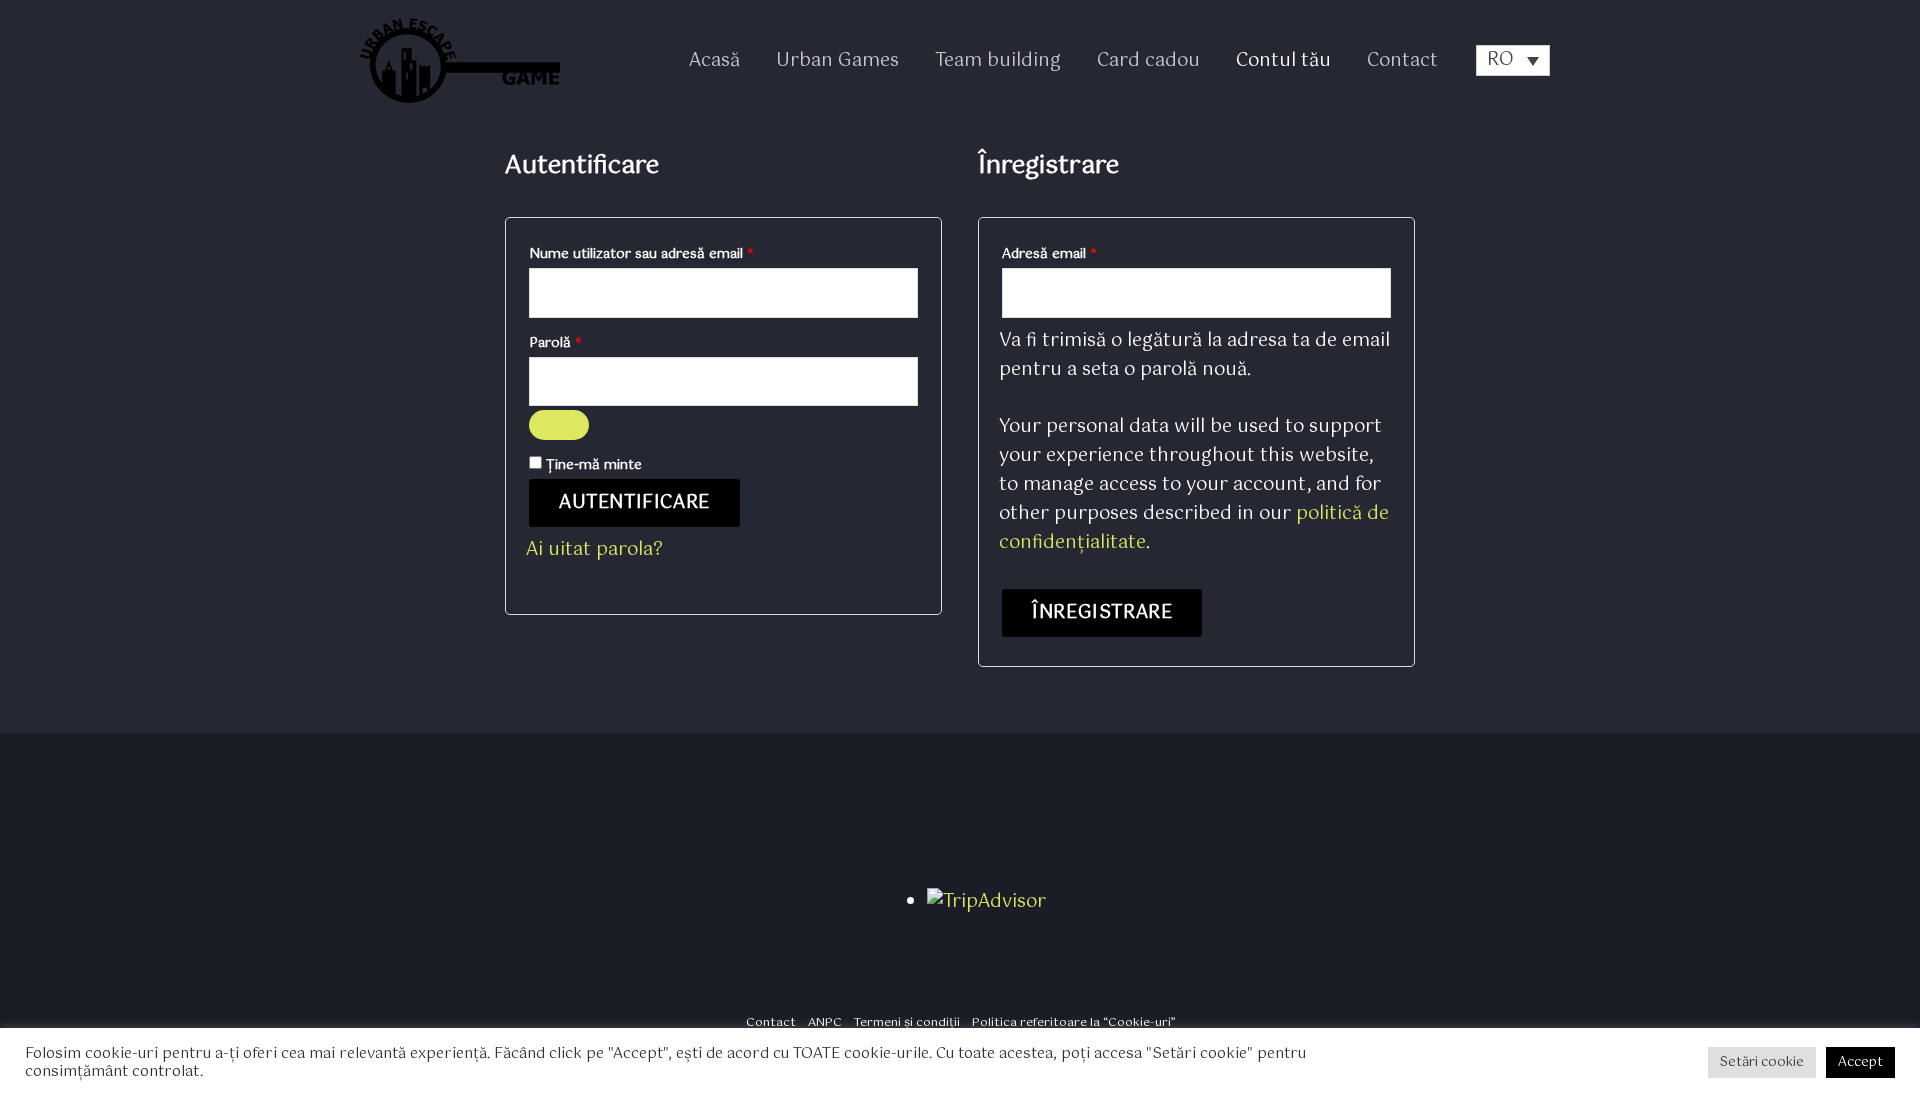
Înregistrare (1102, 613)
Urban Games (837, 61)
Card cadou (1148, 61)
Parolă (591, 342)
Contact (1402, 61)
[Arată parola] (559, 425)
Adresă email (1085, 253)
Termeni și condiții (907, 1023)
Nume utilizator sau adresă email (677, 253)
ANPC (825, 1023)
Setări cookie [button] (1762, 1062)
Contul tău (1283, 61)
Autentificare (634, 503)
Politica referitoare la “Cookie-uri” (1073, 1023)
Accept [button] (1860, 1062)
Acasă (714, 61)
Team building (998, 61)
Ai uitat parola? (594, 550)
